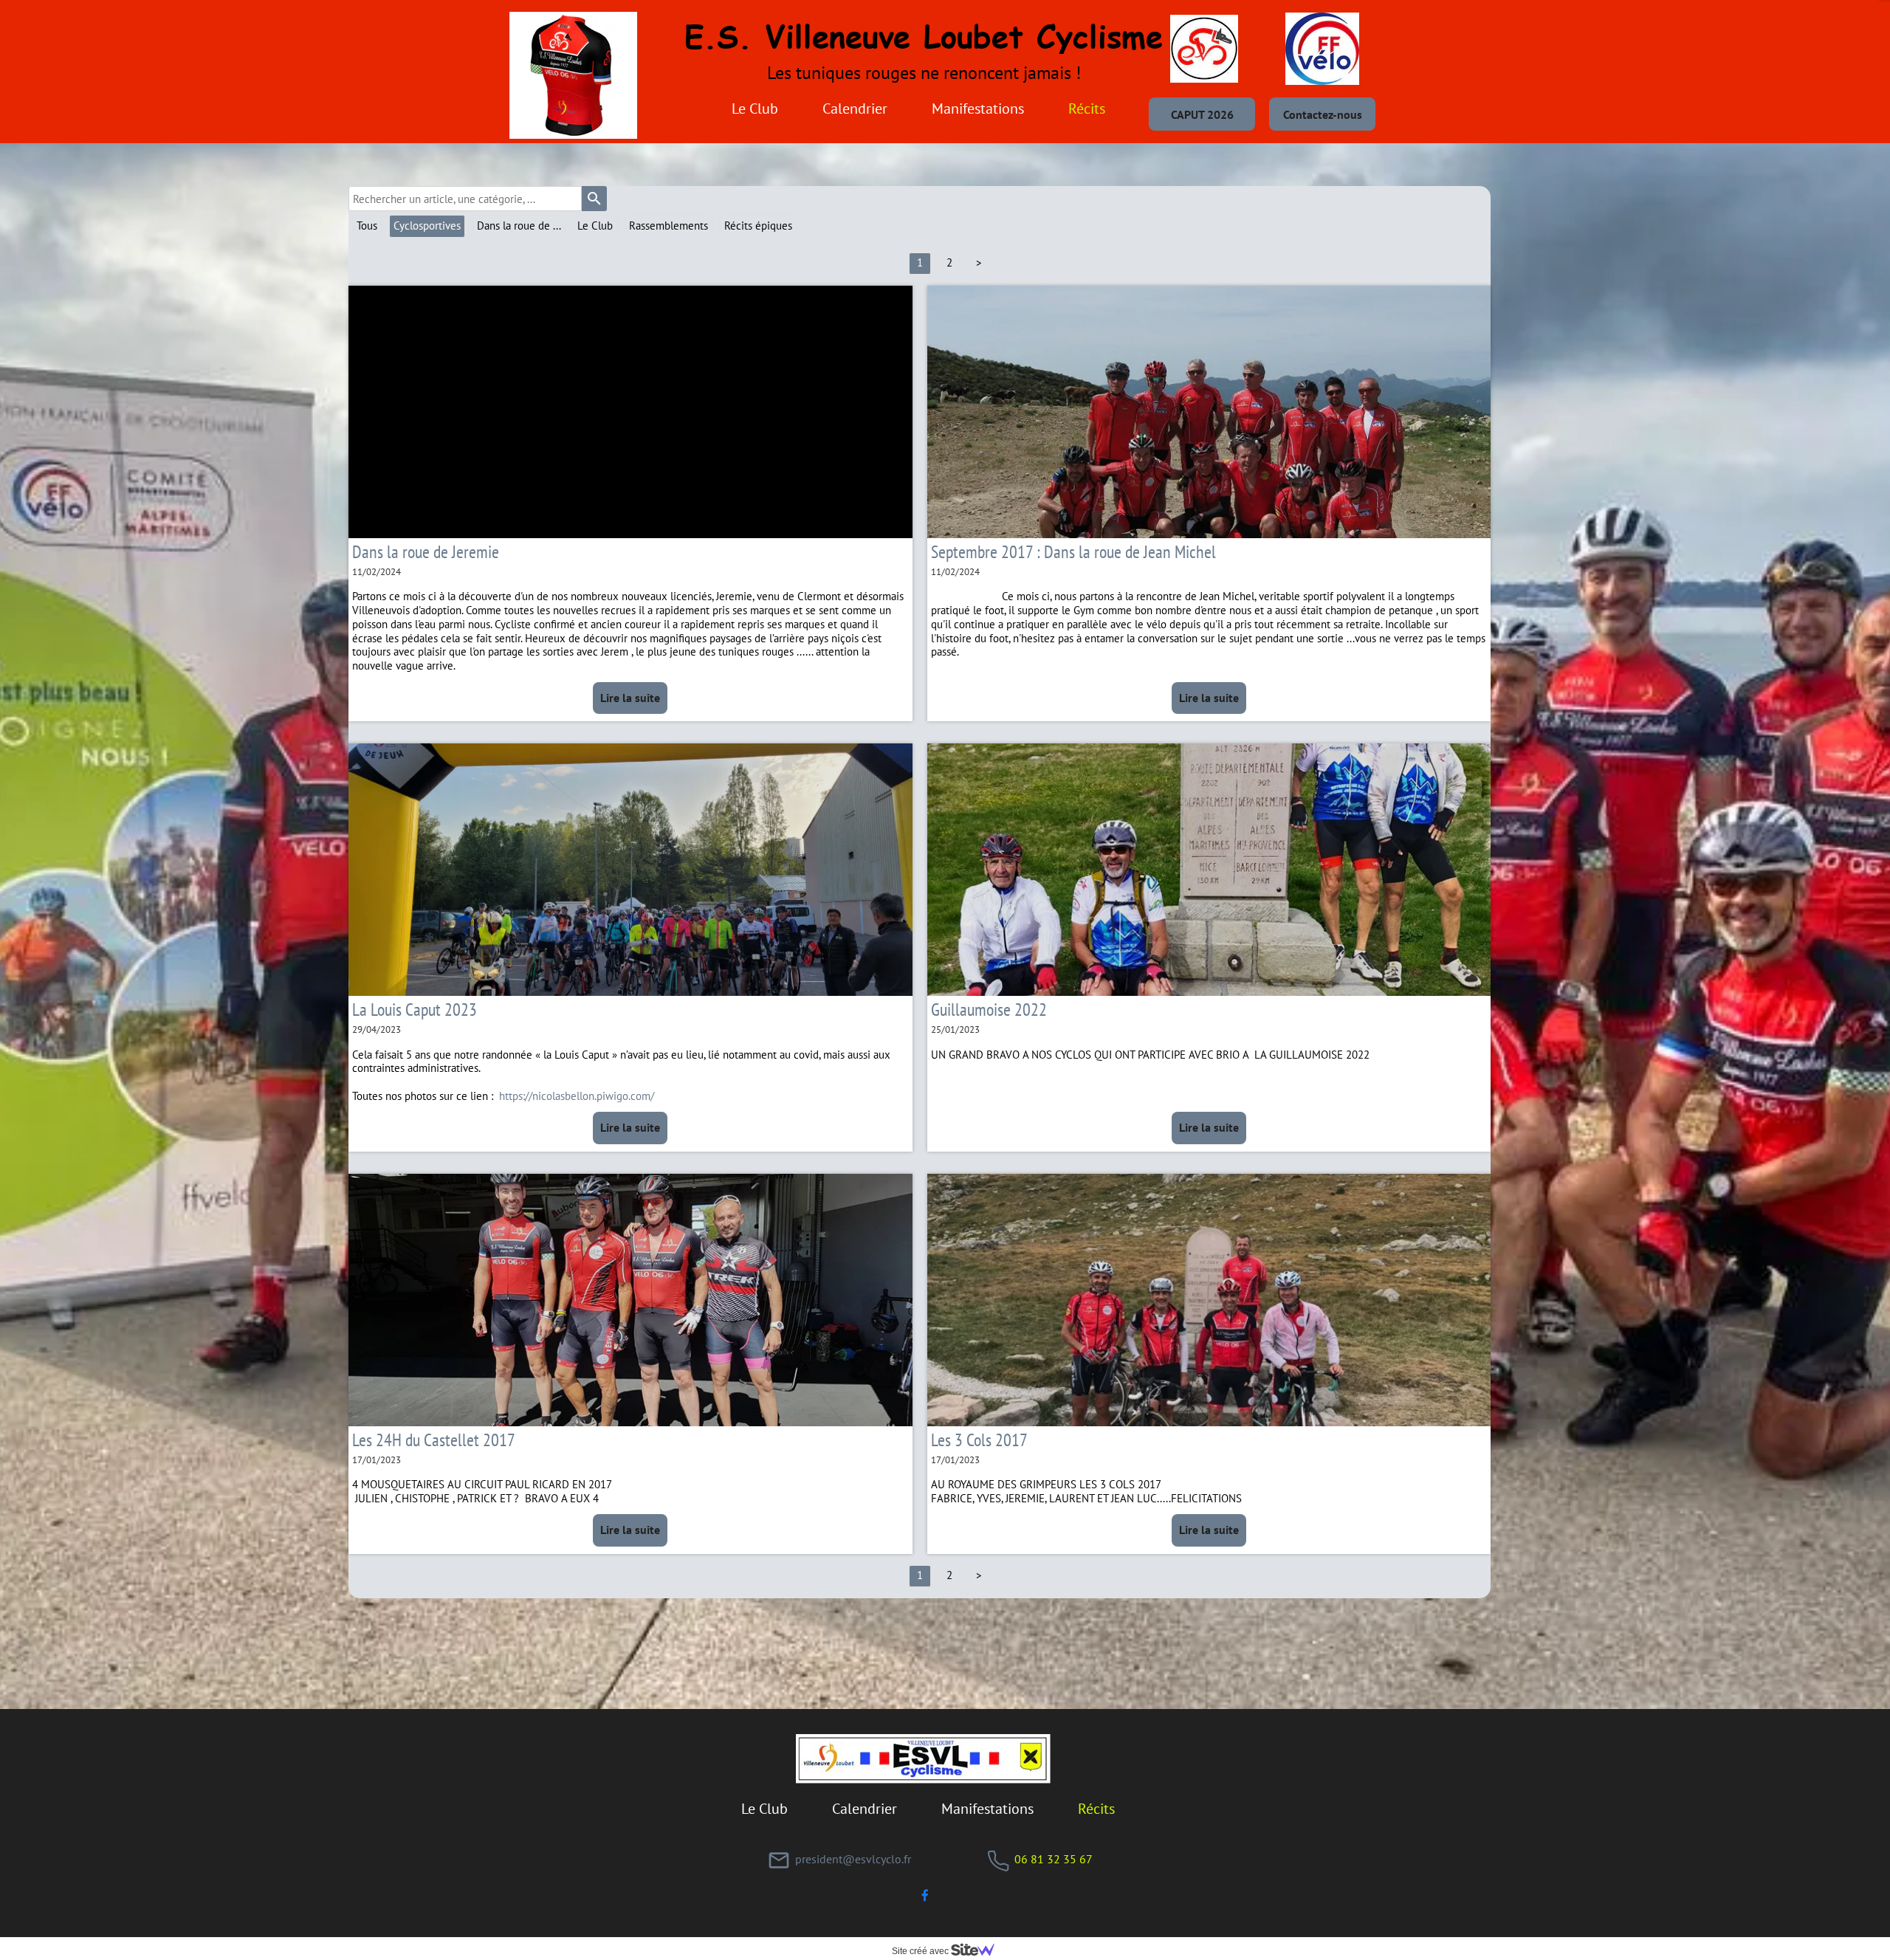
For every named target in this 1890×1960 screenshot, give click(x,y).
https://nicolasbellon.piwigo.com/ (577, 1096)
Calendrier (855, 109)
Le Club (755, 109)
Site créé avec (921, 1951)
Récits (1087, 109)
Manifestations (978, 109)
